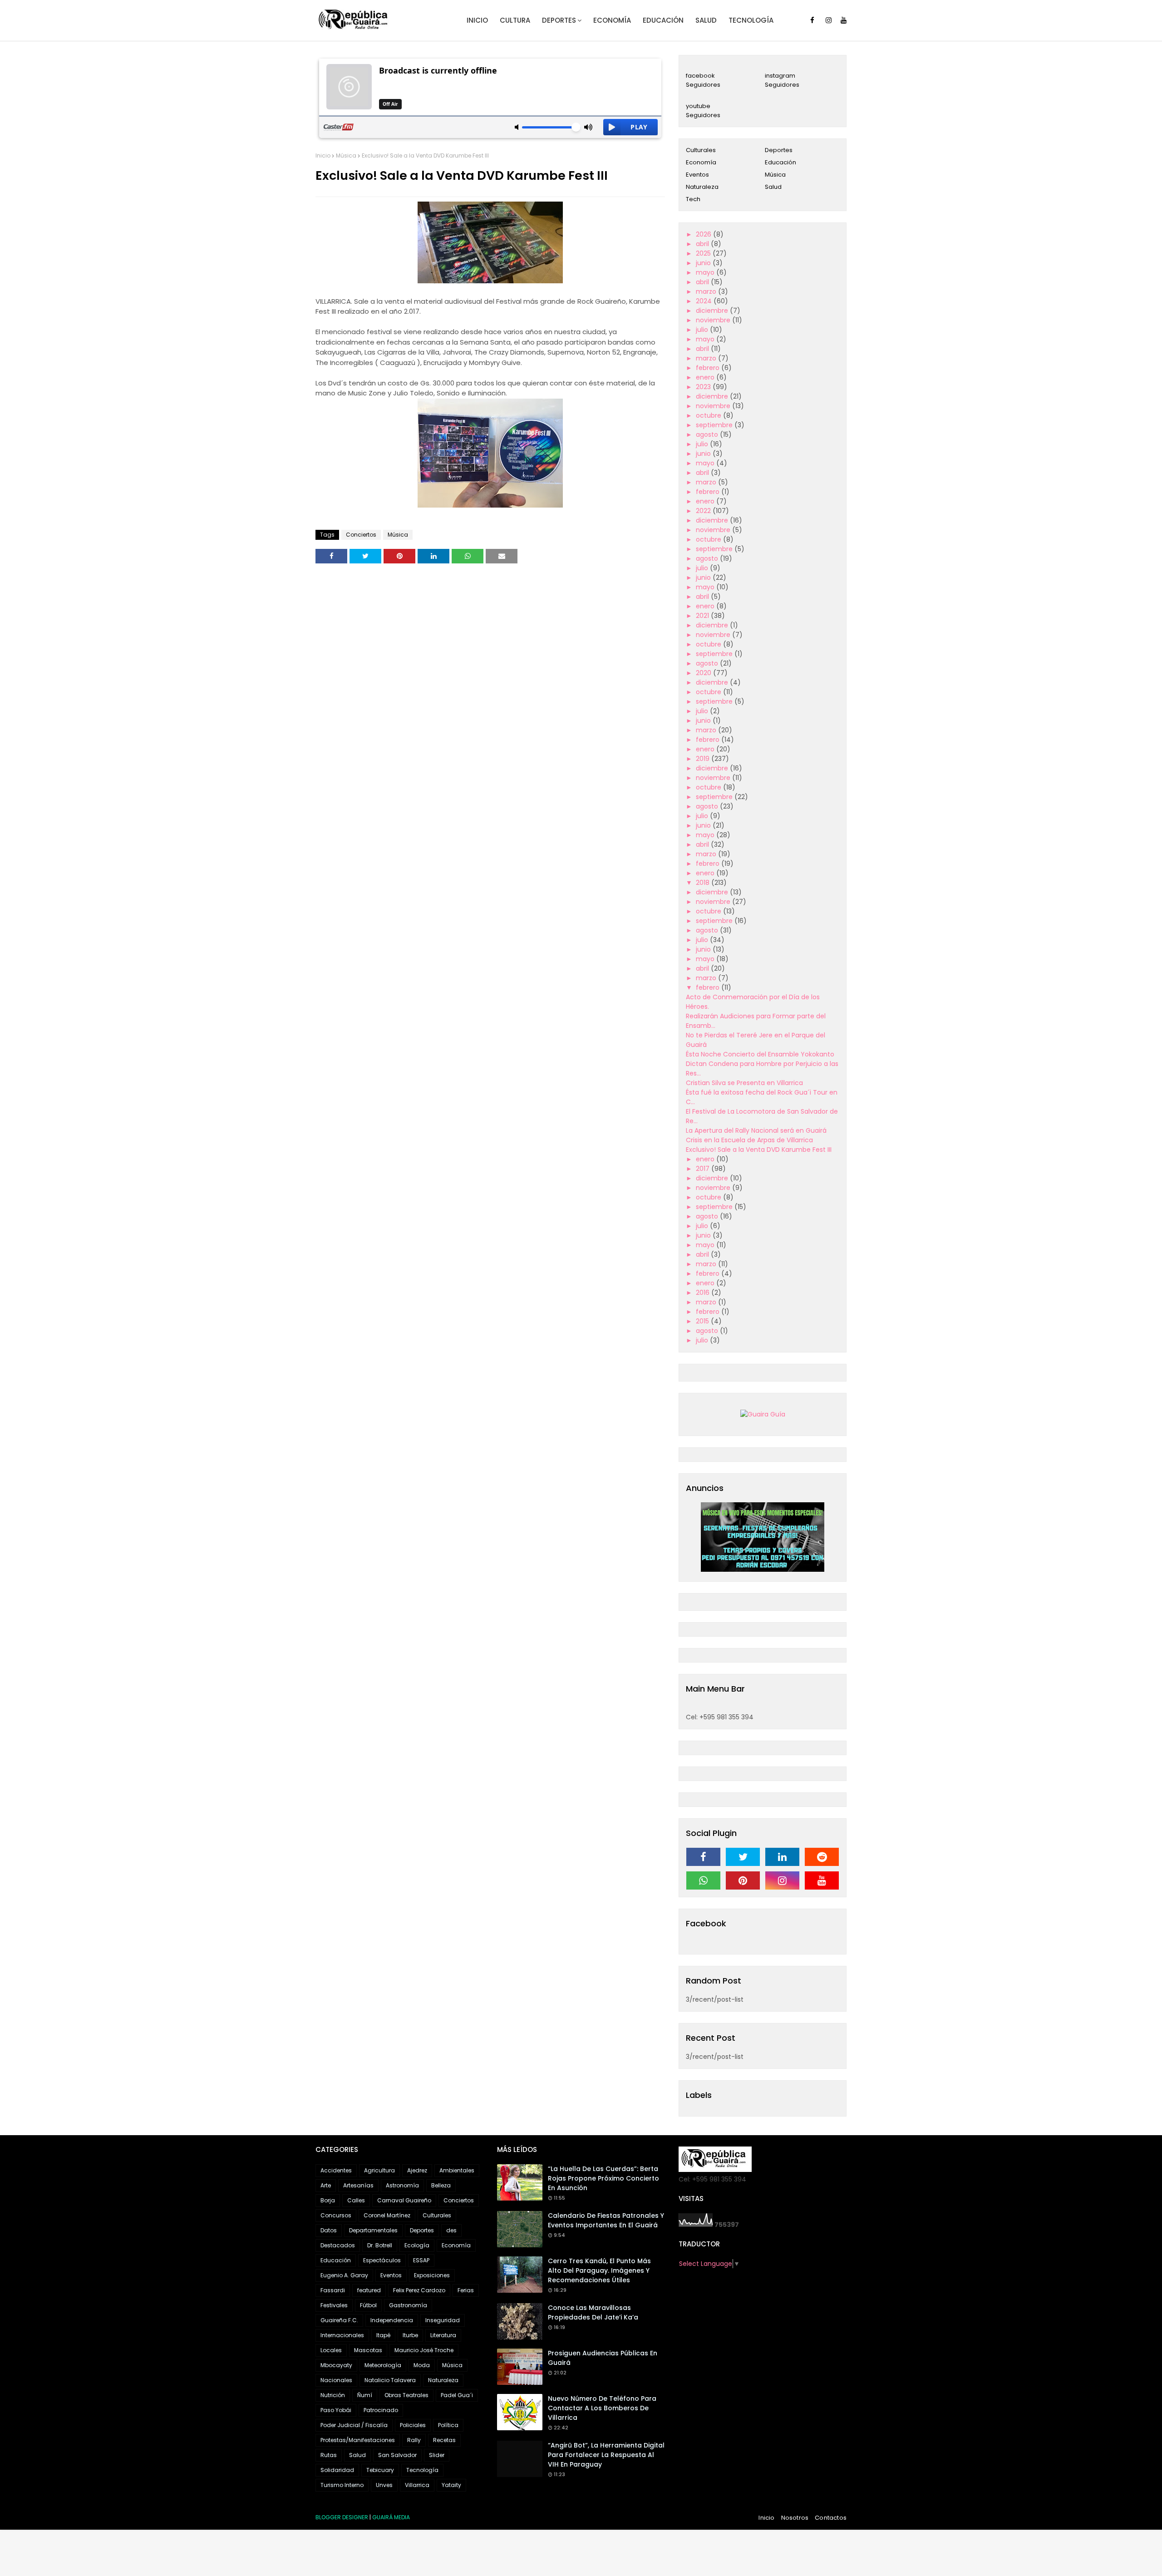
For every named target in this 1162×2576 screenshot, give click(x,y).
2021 (703, 616)
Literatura (443, 2335)
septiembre (715, 425)
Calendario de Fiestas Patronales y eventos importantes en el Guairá (606, 2220)
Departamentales (373, 2230)
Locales (331, 2350)
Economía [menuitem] (612, 20)
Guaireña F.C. (339, 2320)
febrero (709, 368)
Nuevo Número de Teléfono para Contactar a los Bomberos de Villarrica (602, 2408)
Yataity (451, 2485)
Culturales (701, 150)
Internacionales (342, 2335)
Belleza (441, 2185)
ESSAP (421, 2260)
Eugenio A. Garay (344, 2275)
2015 (703, 1321)
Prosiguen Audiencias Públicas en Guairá (603, 2358)
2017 (704, 1169)
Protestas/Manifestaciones (358, 2440)
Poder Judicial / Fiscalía (354, 2425)
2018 (704, 883)
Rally (414, 2440)
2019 (704, 759)
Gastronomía (408, 2305)
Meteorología (383, 2365)
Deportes (779, 150)
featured (369, 2290)
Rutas (329, 2455)
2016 (704, 1293)
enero (706, 377)
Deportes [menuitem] (559, 20)
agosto (708, 434)
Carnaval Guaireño (404, 2200)
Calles (356, 2200)
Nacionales (336, 2380)
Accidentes (336, 2170)
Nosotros (795, 2518)
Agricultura (379, 2170)
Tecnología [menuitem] (751, 20)
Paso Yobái (336, 2410)
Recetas (444, 2440)
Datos (329, 2230)
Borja (328, 2200)
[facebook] (812, 20)
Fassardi (333, 2290)
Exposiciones (432, 2275)
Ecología (417, 2245)
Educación (780, 162)
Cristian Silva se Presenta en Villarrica (744, 1083)
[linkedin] (782, 1857)
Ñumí (365, 2395)
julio (703, 330)
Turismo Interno (342, 2485)
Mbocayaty (336, 2365)
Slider (437, 2455)
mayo (706, 272)
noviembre (714, 320)
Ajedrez (417, 2170)
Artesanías (358, 2185)
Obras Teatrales (406, 2395)
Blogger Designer (342, 2517)
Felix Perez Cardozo (419, 2290)
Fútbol (368, 2305)
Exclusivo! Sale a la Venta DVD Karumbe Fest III (759, 1150)
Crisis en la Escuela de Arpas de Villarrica (749, 1140)
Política (448, 2425)
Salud (773, 187)
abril (703, 244)
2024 (705, 301)
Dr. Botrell (380, 2245)
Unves (384, 2485)
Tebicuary (380, 2470)
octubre (709, 415)
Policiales (413, 2425)
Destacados (338, 2245)
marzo (707, 291)
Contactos (831, 2518)
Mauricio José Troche (424, 2350)
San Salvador (397, 2455)
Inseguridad (443, 2320)
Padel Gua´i (457, 2395)
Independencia (392, 2320)
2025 (704, 253)
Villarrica (417, 2485)
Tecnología (422, 2470)
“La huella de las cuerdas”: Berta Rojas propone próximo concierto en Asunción (603, 2178)
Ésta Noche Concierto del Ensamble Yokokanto (760, 1054)
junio (704, 263)
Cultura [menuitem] (515, 20)
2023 (704, 387)
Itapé (383, 2335)
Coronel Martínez (387, 2215)
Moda (422, 2365)
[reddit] (822, 1857)
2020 (704, 673)
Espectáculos (382, 2260)
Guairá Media (391, 2517)
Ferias (466, 2290)
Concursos (336, 2215)
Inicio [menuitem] (477, 20)
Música (346, 155)
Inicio (323, 155)
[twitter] (743, 1857)
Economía (701, 162)
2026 (704, 234)
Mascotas (368, 2350)
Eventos (697, 175)
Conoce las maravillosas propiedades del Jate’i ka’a (593, 2312)
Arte (326, 2185)
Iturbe (410, 2335)
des (451, 2230)
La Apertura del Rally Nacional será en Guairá (756, 1130)
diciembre (713, 311)
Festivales (334, 2305)
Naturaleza (702, 187)
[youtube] (844, 20)
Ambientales (457, 2170)
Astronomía (402, 2185)
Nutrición (333, 2395)
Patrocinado (381, 2410)
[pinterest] (743, 1880)
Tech (693, 199)
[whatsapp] (703, 1880)
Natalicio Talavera (390, 2380)
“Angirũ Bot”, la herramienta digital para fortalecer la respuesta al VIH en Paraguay (606, 2455)
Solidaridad (337, 2470)
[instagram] (829, 20)
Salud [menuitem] (706, 20)
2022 (704, 511)
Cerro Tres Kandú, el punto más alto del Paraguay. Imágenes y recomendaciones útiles (599, 2270)
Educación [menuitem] (663, 20)
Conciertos (361, 535)
